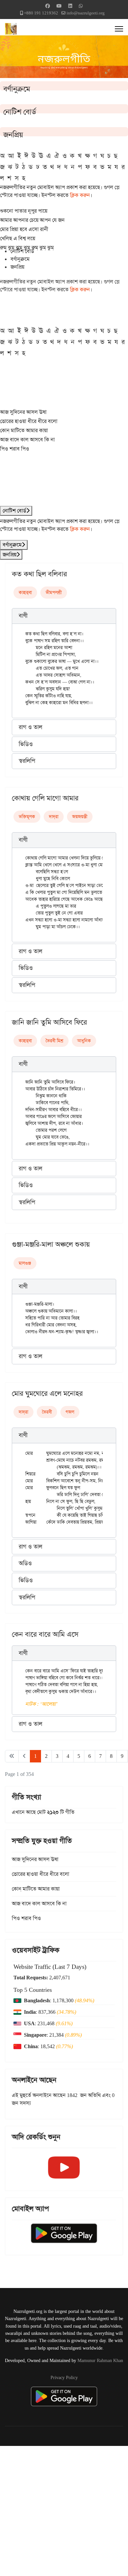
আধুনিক (84, 1041)
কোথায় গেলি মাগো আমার (45, 798)
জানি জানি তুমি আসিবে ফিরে (49, 1022)
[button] (64, 616)
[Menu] (119, 29)
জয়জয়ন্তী (80, 817)
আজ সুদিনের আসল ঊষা (23, 412)
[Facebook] (48, 6)
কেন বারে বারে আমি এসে (45, 1634)
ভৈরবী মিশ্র (54, 1041)
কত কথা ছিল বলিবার (39, 574)
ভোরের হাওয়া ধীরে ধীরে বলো (29, 421)
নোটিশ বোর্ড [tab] (22, 251)
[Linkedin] (70, 6)
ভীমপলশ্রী (54, 592)
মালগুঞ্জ (25, 1263)
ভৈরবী (47, 1412)
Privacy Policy (64, 2377)
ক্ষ (87, 156)
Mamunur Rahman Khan (100, 2360)
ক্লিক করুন (80, 195)
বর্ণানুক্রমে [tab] (20, 259)
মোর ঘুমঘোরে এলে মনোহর (47, 1394)
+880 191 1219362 (41, 13)
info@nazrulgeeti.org (86, 13)
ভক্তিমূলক (27, 817)
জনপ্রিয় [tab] (17, 267)
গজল (70, 1412)
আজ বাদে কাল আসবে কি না (27, 440)
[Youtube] (59, 6)
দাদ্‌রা (54, 817)
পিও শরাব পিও (15, 449)
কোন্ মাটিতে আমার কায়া (24, 430)
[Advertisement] (64, 2510)
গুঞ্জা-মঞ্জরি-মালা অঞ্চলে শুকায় (51, 1244)
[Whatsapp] (81, 6)
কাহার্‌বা (25, 592)
